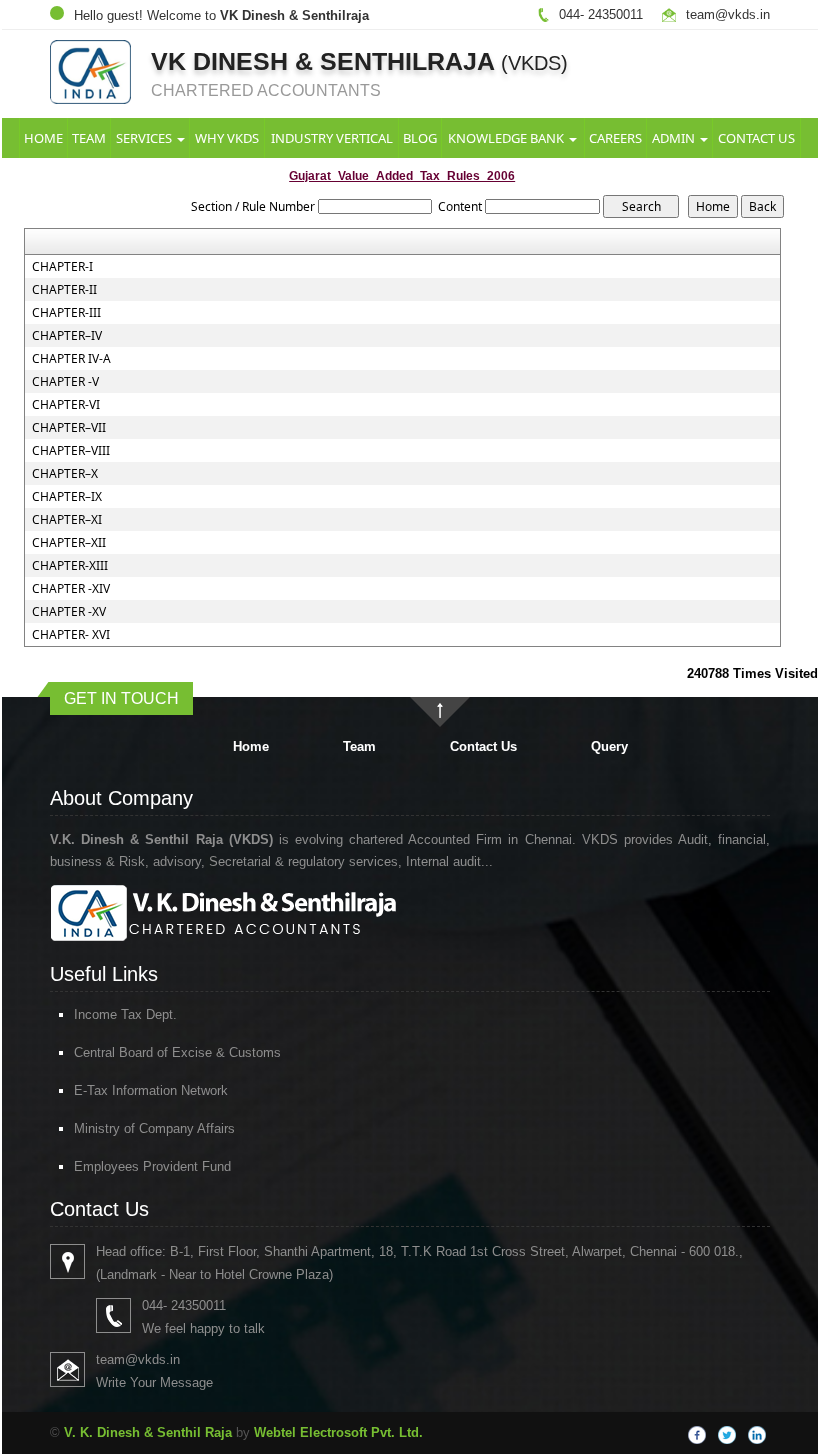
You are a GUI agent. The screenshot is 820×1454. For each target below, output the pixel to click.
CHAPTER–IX (67, 497)
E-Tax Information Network (151, 1090)
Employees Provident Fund (152, 1166)
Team (89, 138)
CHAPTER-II (64, 290)
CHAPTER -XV (69, 612)
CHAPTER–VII (69, 428)
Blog (420, 138)
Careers (615, 138)
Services (145, 138)
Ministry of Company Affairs (154, 1128)
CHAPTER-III (66, 313)
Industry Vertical (332, 138)
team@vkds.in (728, 14)
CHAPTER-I (62, 267)
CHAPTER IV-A (71, 359)
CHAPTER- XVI (71, 635)
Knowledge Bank (507, 138)
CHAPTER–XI (67, 520)
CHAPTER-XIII (70, 566)
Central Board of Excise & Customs (177, 1052)
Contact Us (756, 138)
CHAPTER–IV (67, 336)
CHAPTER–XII (69, 543)
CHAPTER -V (65, 382)
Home (43, 138)
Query (609, 746)
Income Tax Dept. (125, 1014)
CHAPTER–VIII (71, 451)
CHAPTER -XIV (71, 589)
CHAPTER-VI (66, 405)
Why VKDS (227, 138)
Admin (675, 138)
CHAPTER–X (65, 474)
